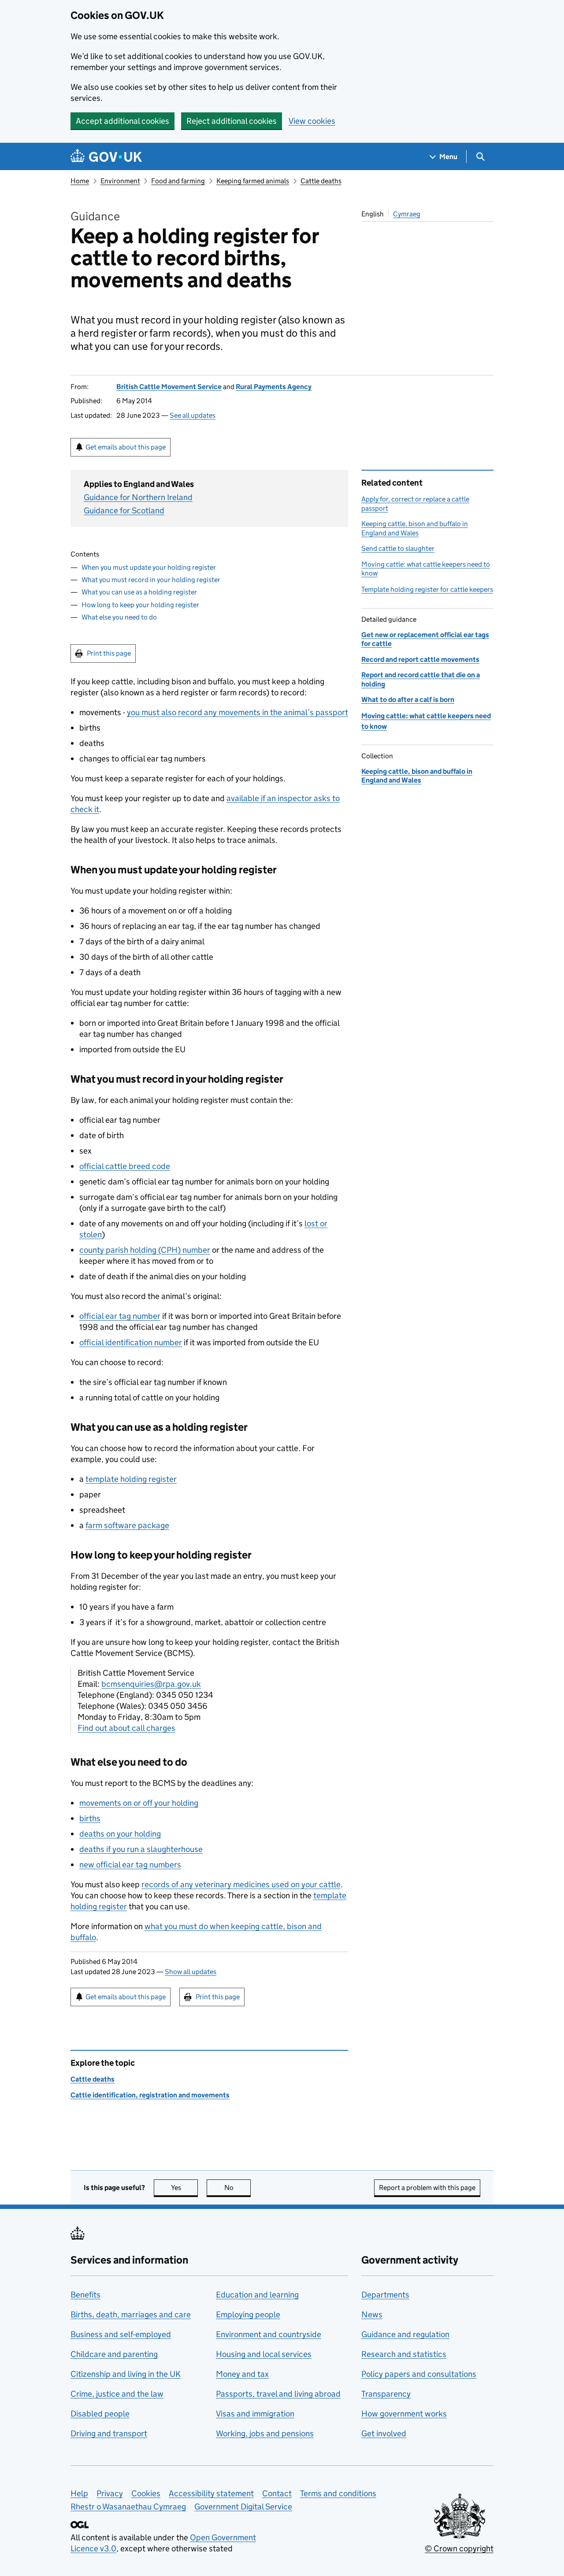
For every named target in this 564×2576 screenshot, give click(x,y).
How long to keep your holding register (140, 605)
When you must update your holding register (149, 567)
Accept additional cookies (122, 121)
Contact (277, 2493)
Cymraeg (407, 214)
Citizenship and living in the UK (126, 2374)
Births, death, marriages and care (131, 2314)
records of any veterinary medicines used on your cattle (241, 1884)
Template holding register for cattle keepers (427, 589)
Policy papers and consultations (419, 2374)
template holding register (131, 1479)
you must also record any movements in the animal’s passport (237, 712)
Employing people (248, 2314)
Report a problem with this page (427, 2188)
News (372, 2314)
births (90, 1818)
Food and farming (178, 181)
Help (79, 2493)
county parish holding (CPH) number (145, 1250)
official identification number (131, 1342)
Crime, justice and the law (117, 2394)
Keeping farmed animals (253, 181)
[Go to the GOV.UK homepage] (106, 157)
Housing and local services (264, 2354)
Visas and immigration (255, 2414)
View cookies (312, 121)
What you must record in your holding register (151, 580)
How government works (404, 2414)
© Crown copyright (459, 2548)
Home (80, 181)
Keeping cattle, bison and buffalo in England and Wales (415, 528)
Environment (120, 181)
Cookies (146, 2493)
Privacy (110, 2493)
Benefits (85, 2295)
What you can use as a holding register (139, 592)
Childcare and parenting (114, 2354)
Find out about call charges (126, 1728)
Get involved (384, 2433)
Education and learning (257, 2295)
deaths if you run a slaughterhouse (141, 1849)
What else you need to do (119, 617)
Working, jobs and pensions (265, 2433)
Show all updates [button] (191, 1972)
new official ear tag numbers (130, 1865)
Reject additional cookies (232, 121)
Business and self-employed (121, 2334)
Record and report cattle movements (420, 659)
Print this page (109, 653)
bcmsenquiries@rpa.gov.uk (151, 1684)
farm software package (127, 1525)
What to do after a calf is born (408, 700)
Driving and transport (109, 2433)
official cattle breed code (125, 1166)
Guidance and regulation (405, 2334)
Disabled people (100, 2414)
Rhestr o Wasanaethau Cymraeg (128, 2507)
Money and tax (242, 2374)
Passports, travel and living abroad (278, 2394)
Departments (385, 2295)
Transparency (386, 2394)
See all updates (193, 415)
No (237, 2188)
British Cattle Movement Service (169, 387)
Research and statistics (404, 2354)
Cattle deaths (321, 181)
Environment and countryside (269, 2334)
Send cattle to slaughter (398, 548)
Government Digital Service (243, 2507)
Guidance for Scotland (124, 510)
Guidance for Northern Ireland (138, 497)
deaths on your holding (120, 1834)
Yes (184, 2188)
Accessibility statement (211, 2493)
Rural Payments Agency (274, 387)
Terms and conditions (338, 2493)
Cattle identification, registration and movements (150, 2095)
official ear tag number (120, 1316)
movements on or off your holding (139, 1803)
